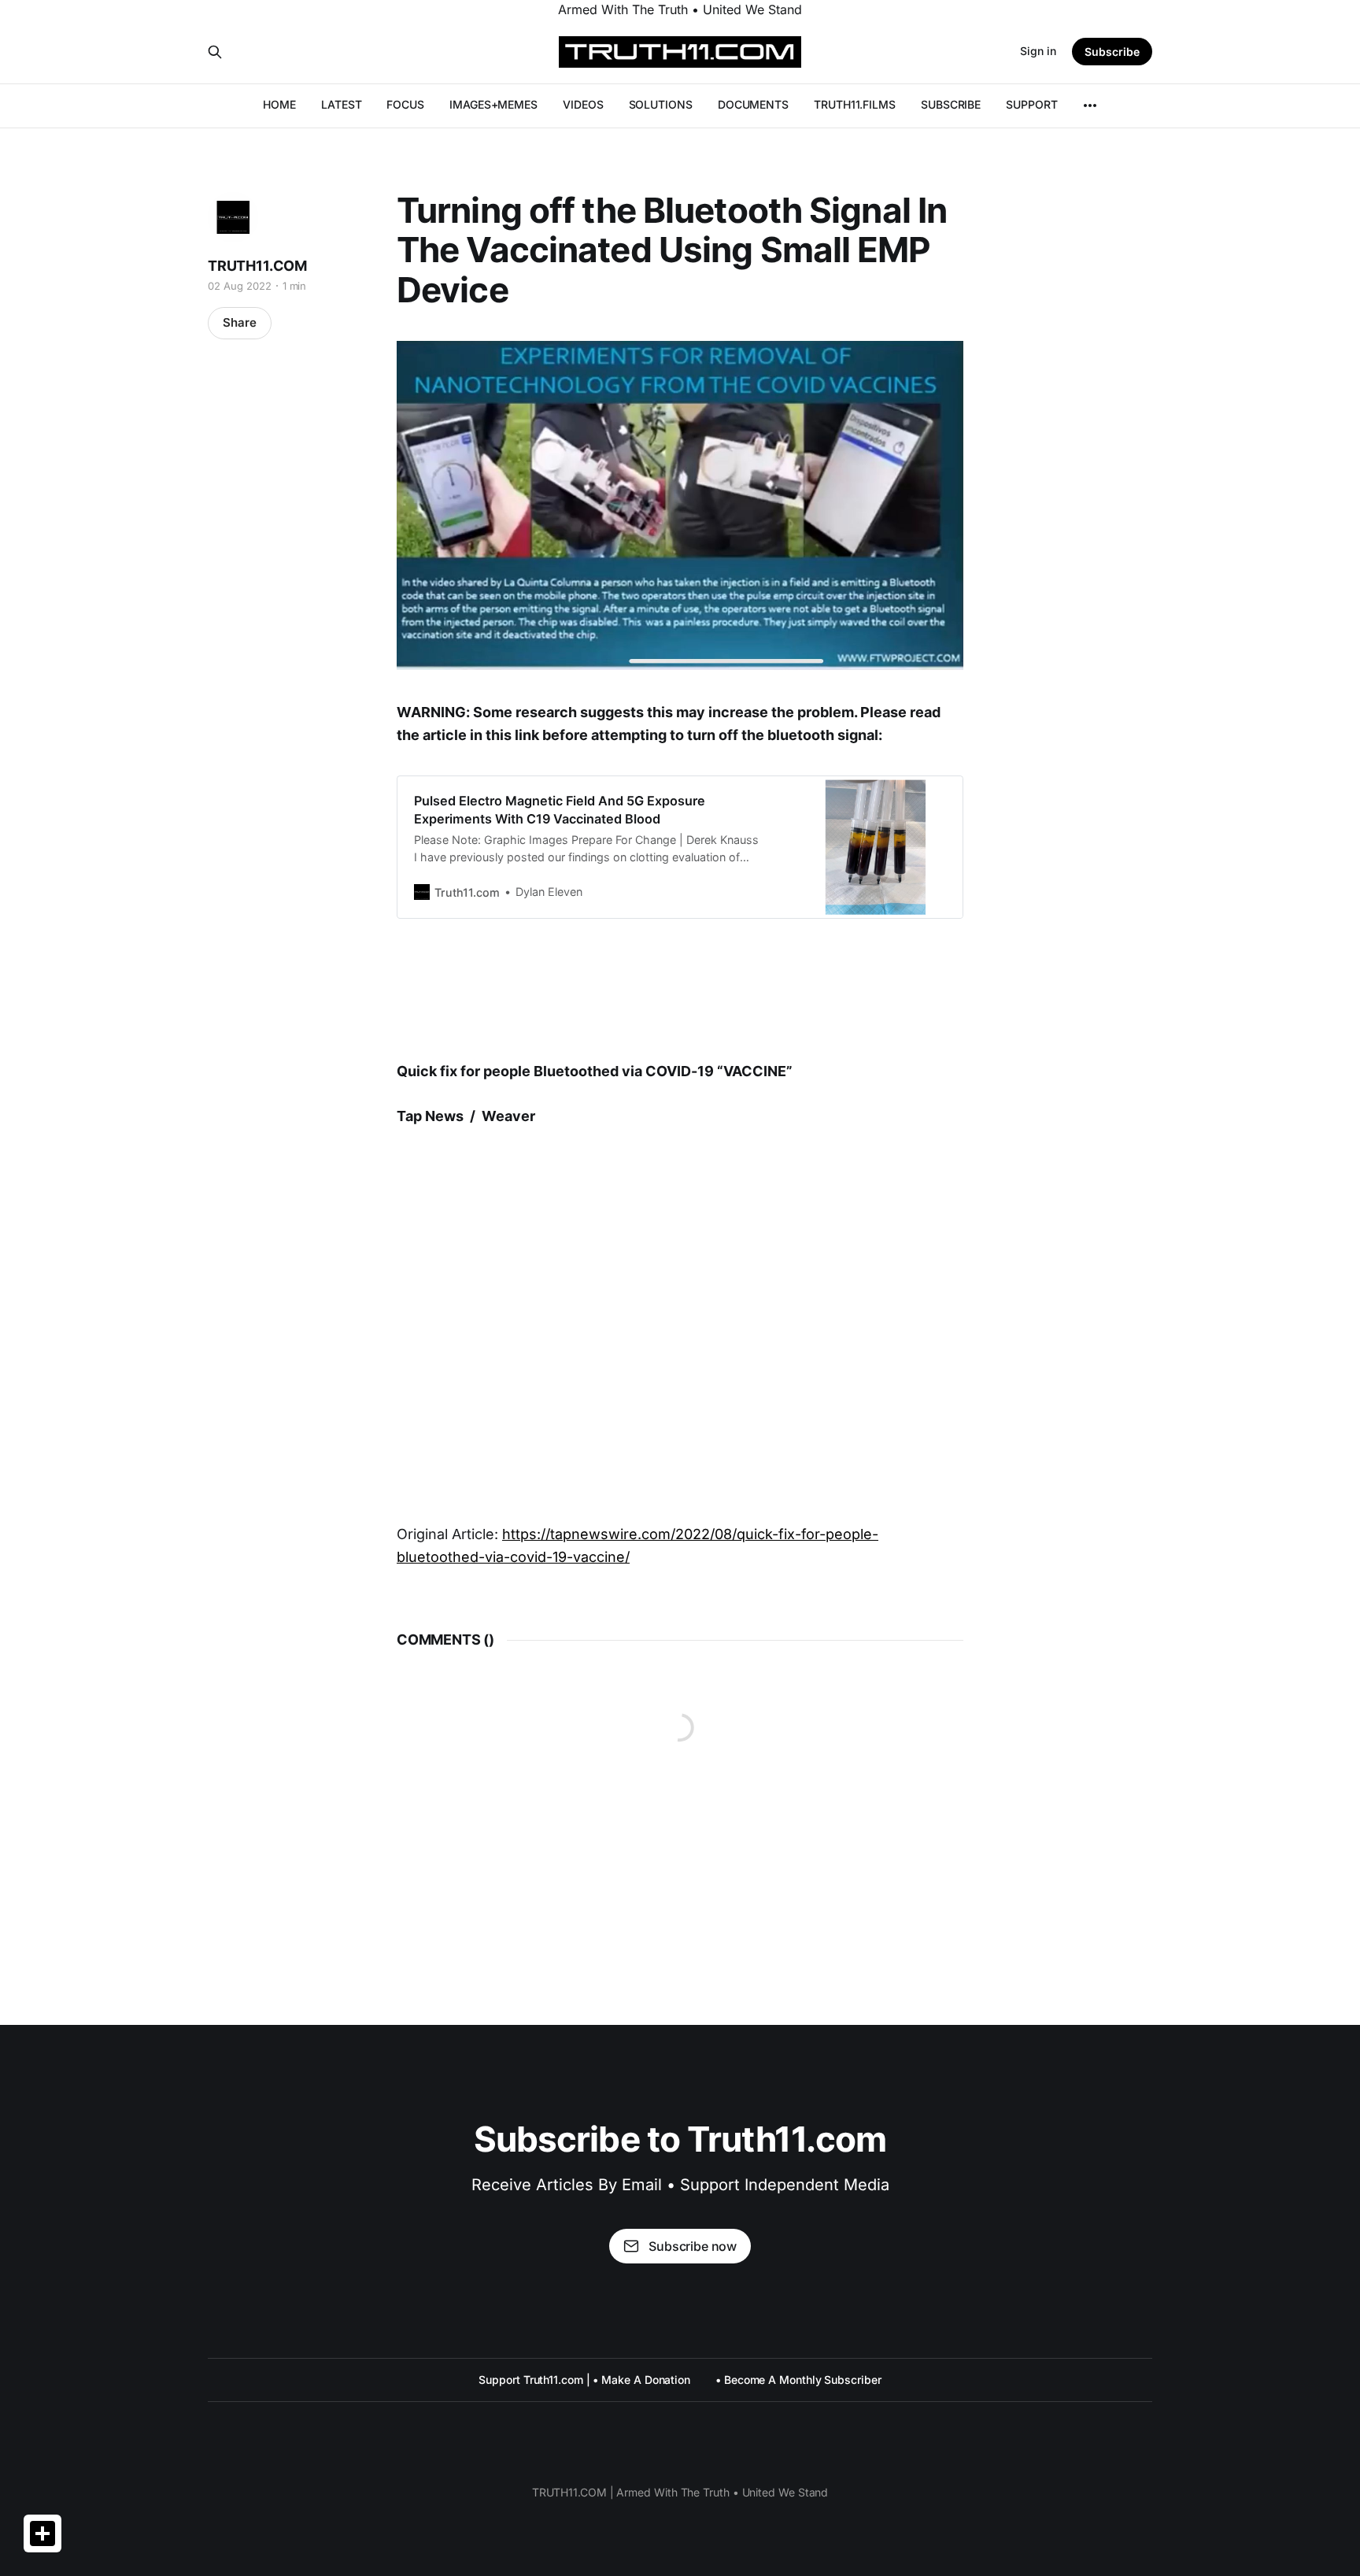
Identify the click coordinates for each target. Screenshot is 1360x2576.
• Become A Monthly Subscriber (798, 2380)
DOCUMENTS (753, 104)
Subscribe (1112, 52)
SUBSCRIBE (951, 104)
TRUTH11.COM (257, 266)
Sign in (1038, 51)
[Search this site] (215, 52)
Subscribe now (693, 2246)
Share (240, 322)
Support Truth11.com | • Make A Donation (584, 2380)
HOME (279, 104)
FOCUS (405, 104)
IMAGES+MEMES (493, 104)
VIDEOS (583, 104)
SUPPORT (1031, 104)
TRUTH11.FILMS (855, 104)
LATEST (342, 104)
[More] (1090, 105)
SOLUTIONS (661, 104)
